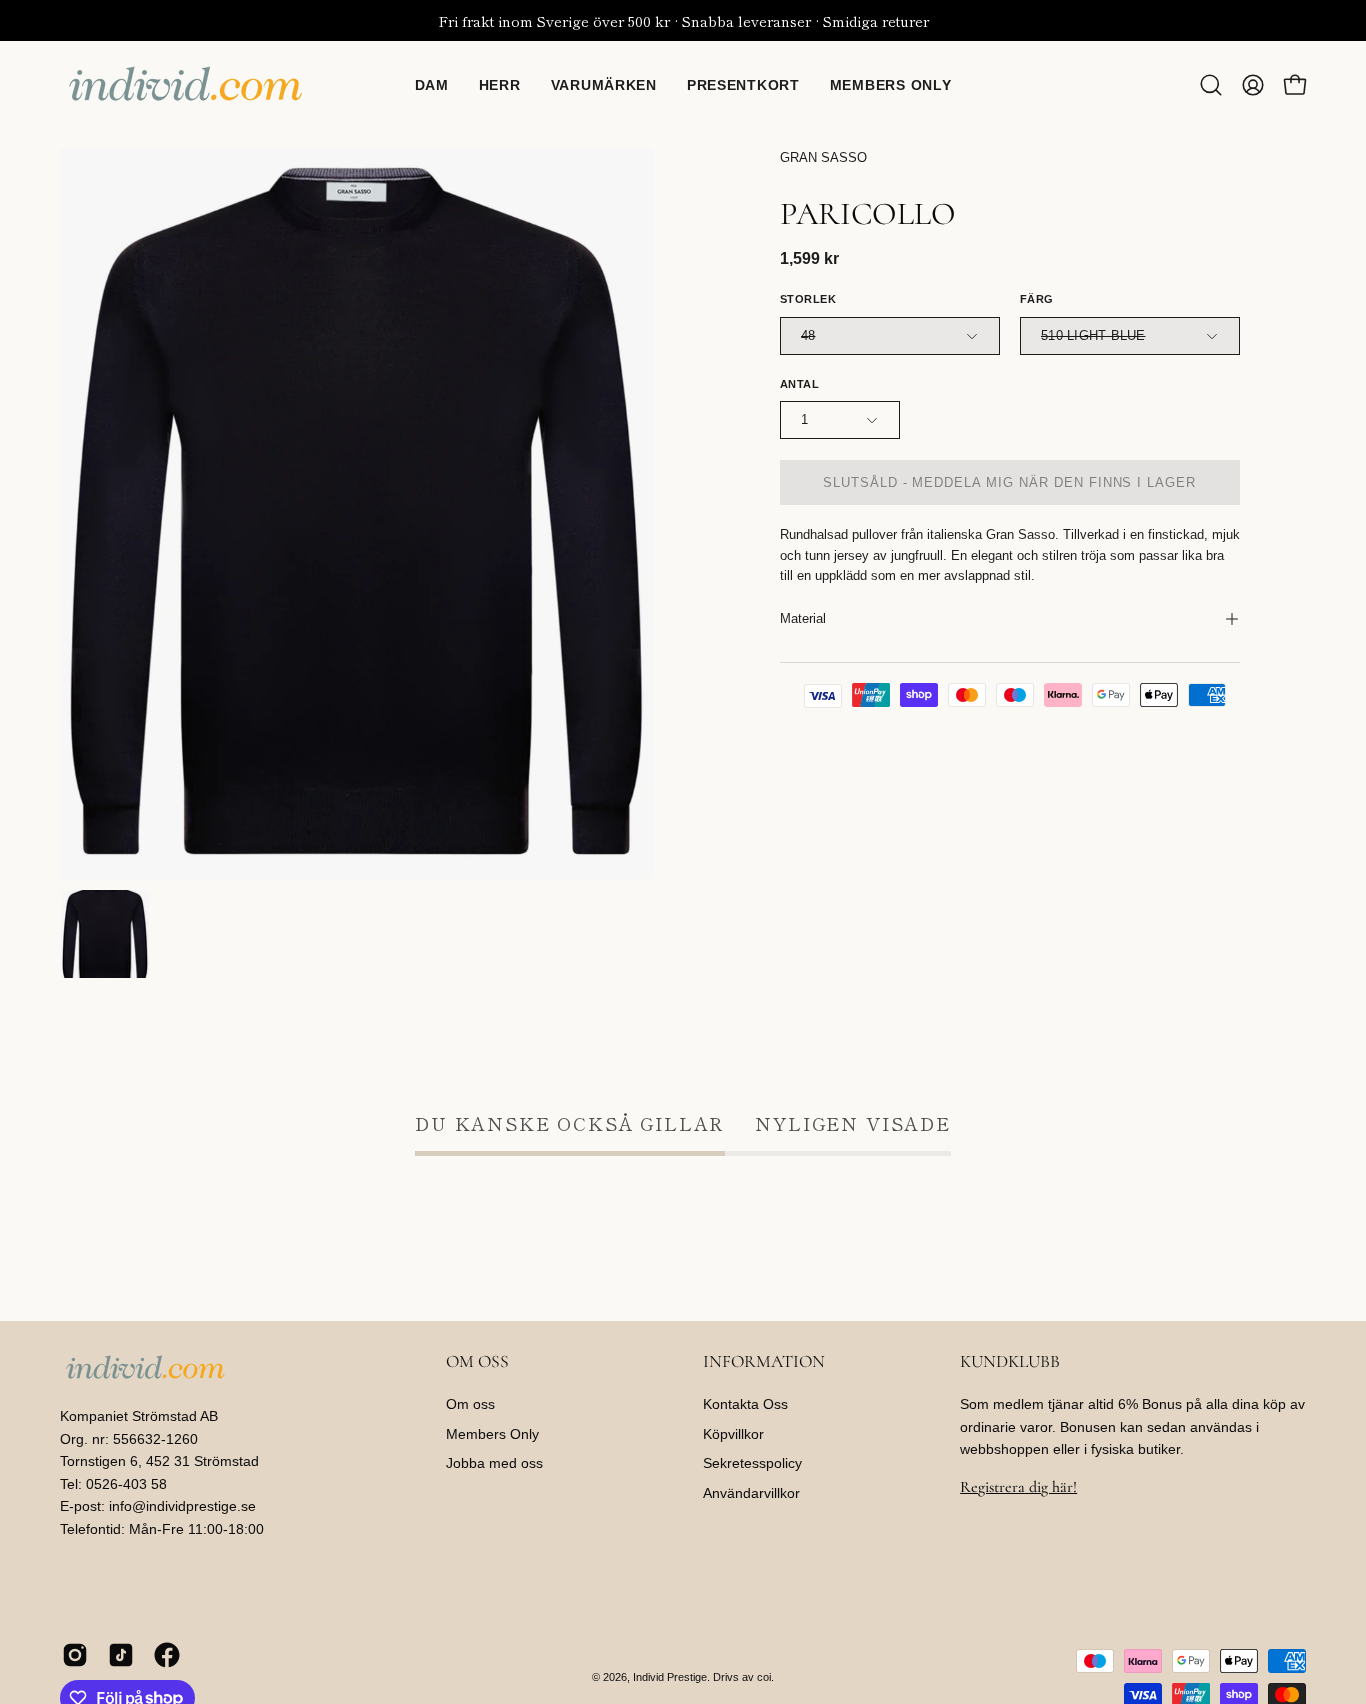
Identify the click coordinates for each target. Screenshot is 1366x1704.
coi (764, 1677)
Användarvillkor (751, 1493)
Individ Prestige (670, 1677)
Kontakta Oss (745, 1404)
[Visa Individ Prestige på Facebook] (167, 1655)
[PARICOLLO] (105, 934)
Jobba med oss (494, 1464)
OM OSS (477, 1361)
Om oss (470, 1404)
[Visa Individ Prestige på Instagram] (75, 1655)
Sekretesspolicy (752, 1464)
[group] (683, 20)
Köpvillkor (733, 1434)
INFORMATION (764, 1361)
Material (803, 618)
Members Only (492, 1434)
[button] (1211, 85)
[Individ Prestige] (185, 85)
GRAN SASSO (823, 158)
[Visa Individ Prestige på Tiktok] (121, 1655)
